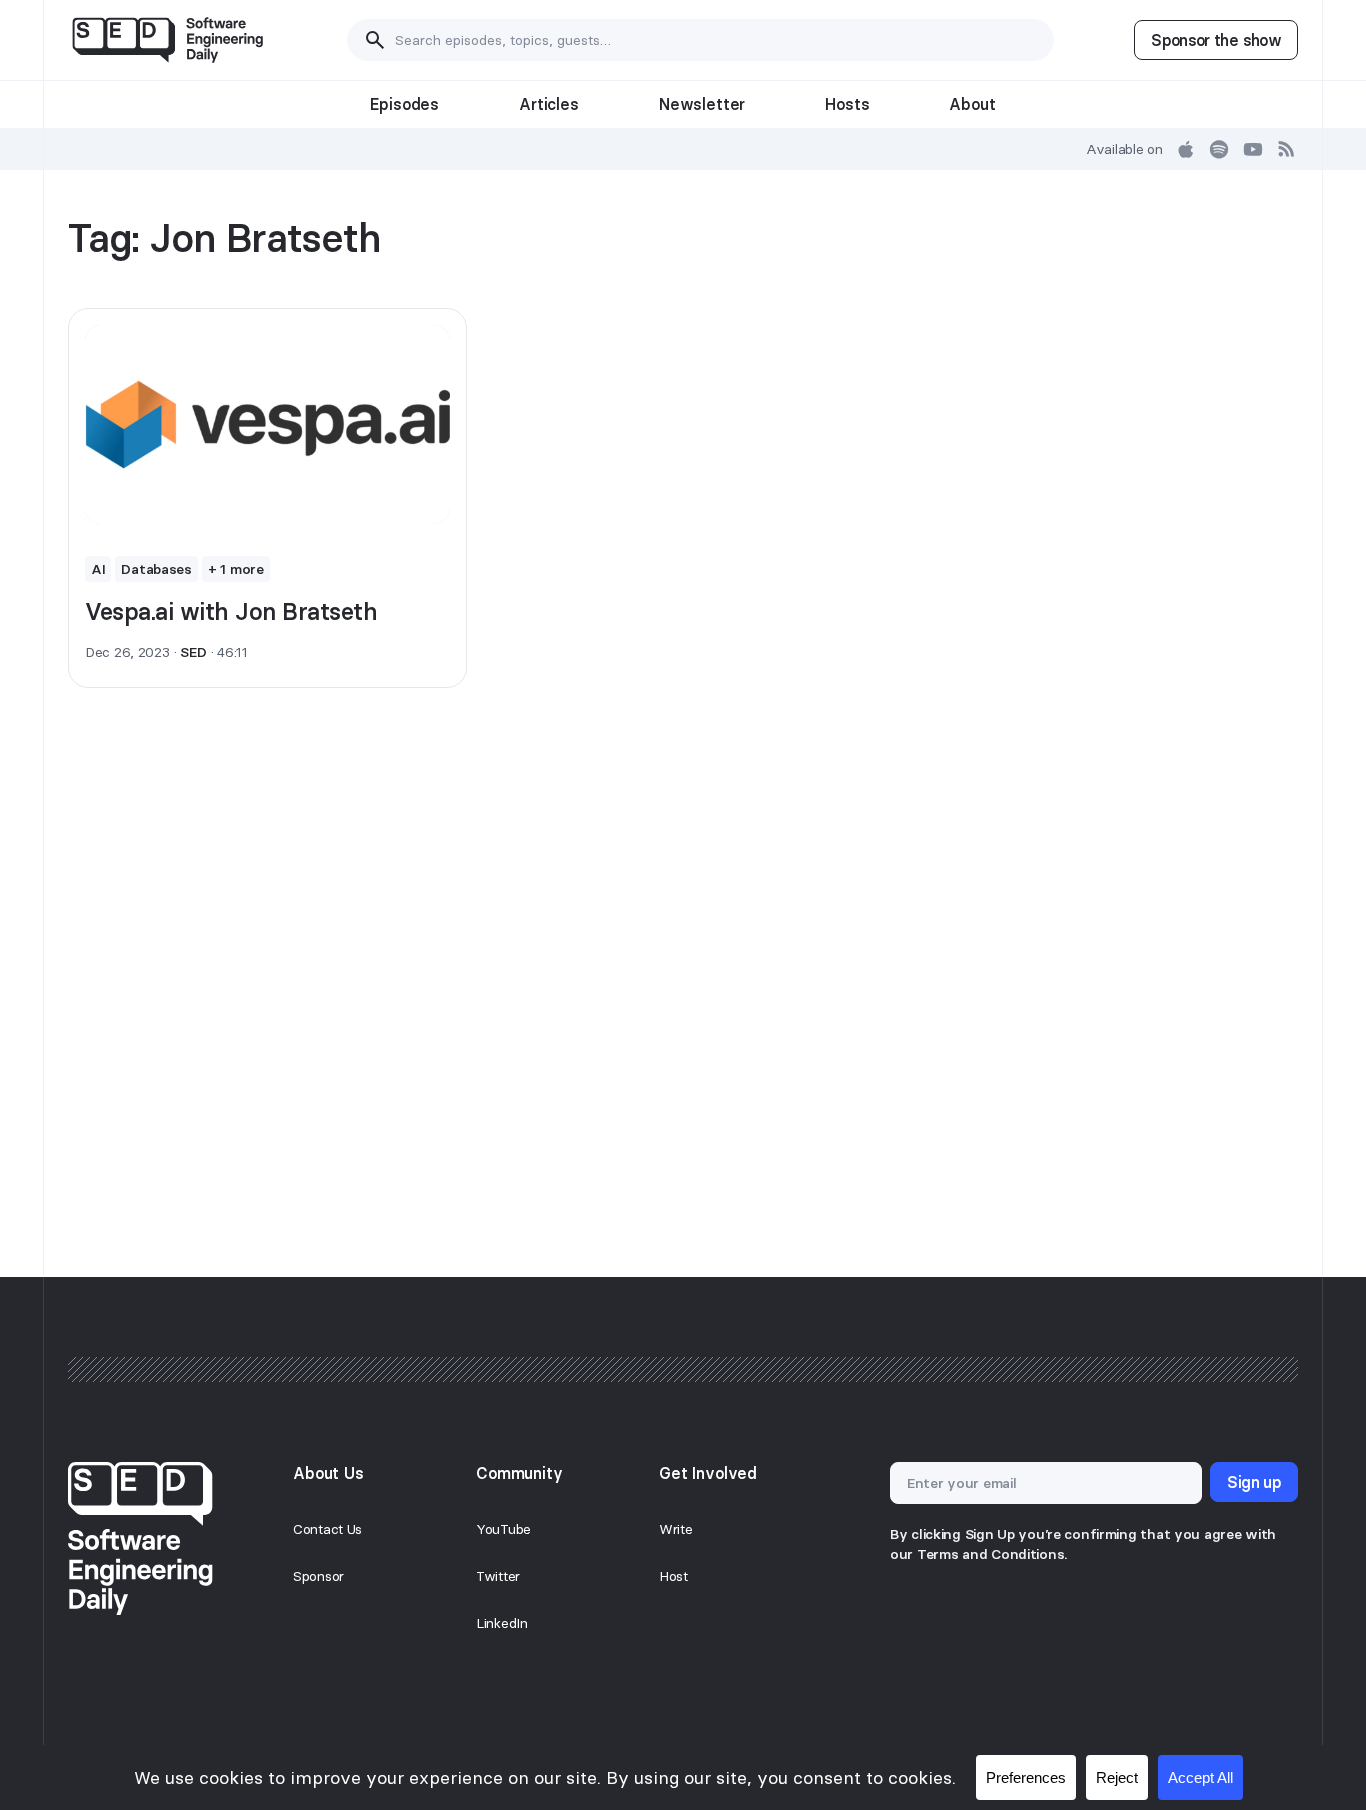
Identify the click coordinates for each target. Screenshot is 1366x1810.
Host (673, 1576)
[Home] (167, 40)
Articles (549, 104)
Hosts (847, 104)
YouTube (503, 1529)
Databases (156, 569)
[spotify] (1219, 149)
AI (98, 569)
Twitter (498, 1576)
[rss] (1287, 149)
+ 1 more (236, 569)
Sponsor (318, 1576)
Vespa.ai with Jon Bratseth (231, 611)
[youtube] (1253, 149)
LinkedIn (502, 1623)
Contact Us (327, 1529)
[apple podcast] (1186, 149)
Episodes (404, 104)
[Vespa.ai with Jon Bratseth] (267, 425)
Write (676, 1529)
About (972, 104)
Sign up (1254, 1482)
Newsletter (702, 104)
